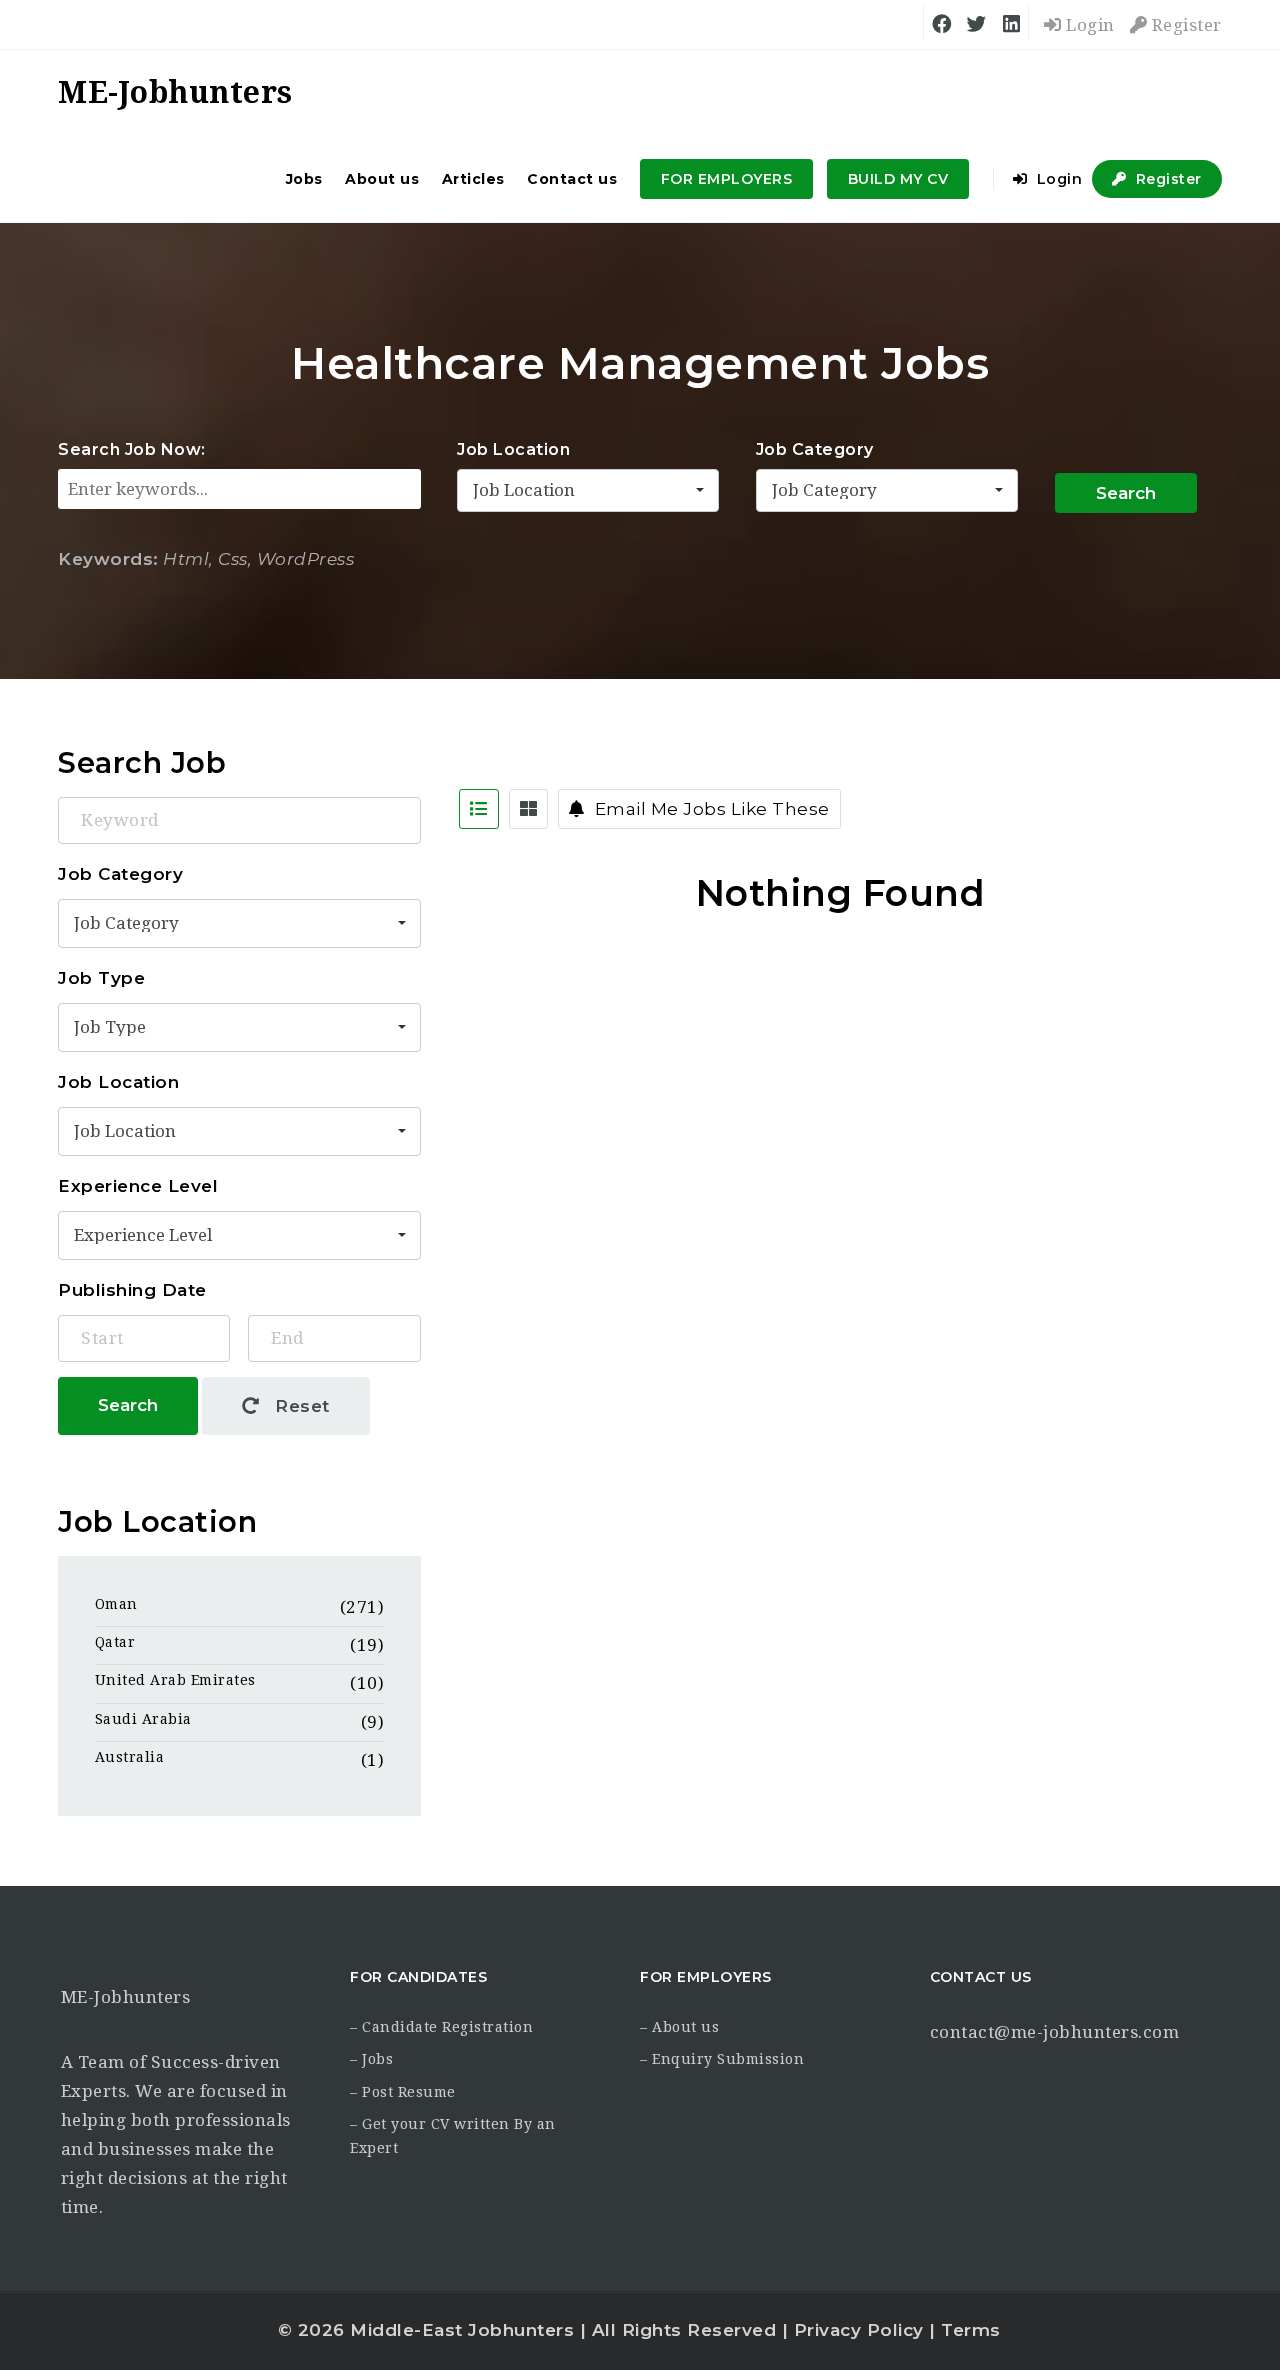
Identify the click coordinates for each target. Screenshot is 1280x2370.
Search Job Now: (132, 449)
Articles (473, 179)
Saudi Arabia (143, 1719)
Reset (300, 1406)
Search (1126, 493)
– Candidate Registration (441, 2027)
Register (1184, 25)
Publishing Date (132, 1290)
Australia (130, 1757)
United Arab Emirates (175, 1680)
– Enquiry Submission (722, 2059)
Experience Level (138, 1186)
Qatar (115, 1642)
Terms (971, 2330)
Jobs (304, 179)
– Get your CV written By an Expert (453, 2136)
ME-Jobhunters (126, 1997)
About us (382, 179)
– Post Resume (403, 2092)
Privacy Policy (859, 2330)
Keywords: (108, 559)
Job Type (101, 978)
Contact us (572, 179)
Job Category (815, 449)
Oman (116, 1604)
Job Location (513, 449)
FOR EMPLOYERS (727, 179)
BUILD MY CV (898, 179)
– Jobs (371, 2059)
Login (1088, 25)
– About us (679, 2027)
